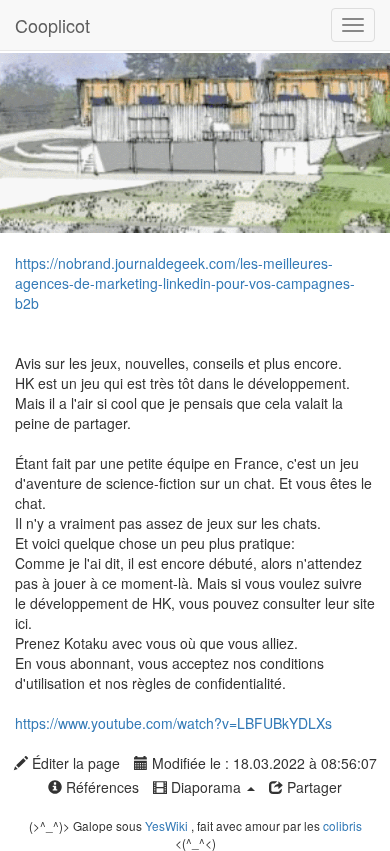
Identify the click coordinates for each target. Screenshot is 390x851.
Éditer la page (74, 763)
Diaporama (206, 787)
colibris (342, 825)
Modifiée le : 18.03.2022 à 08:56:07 (262, 763)
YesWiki (166, 825)
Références (100, 787)
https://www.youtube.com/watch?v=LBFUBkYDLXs (173, 723)
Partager (312, 787)
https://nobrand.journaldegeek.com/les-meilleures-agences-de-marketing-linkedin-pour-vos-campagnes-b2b (185, 283)
